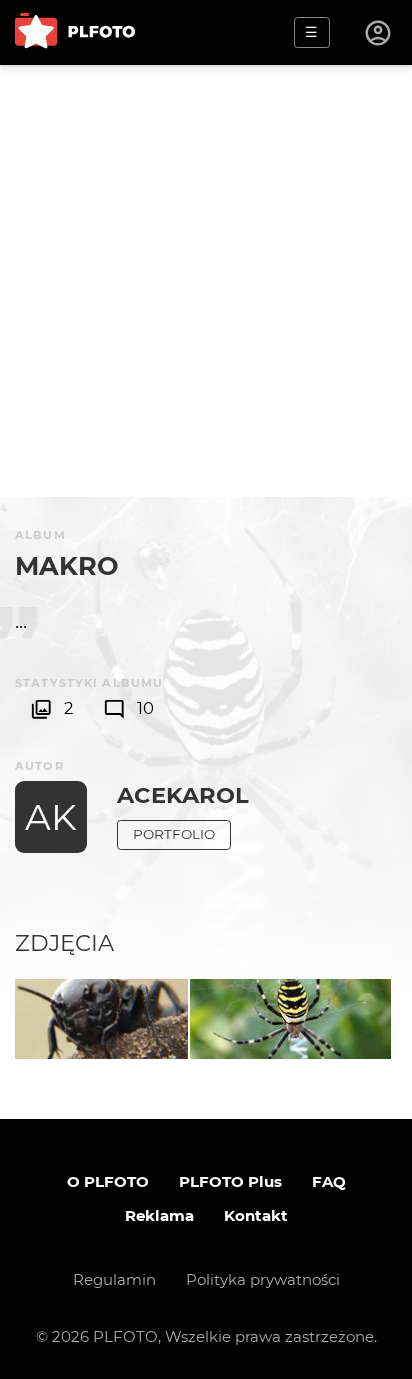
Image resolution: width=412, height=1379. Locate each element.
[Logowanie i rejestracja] (379, 33)
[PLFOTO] (75, 32)
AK (51, 817)
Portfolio (174, 834)
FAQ (329, 1181)
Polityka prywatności (263, 1279)
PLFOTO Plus (230, 1181)
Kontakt (256, 1215)
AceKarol (183, 795)
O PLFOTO (108, 1181)
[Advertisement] (206, 281)
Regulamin (114, 1279)
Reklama (159, 1215)
